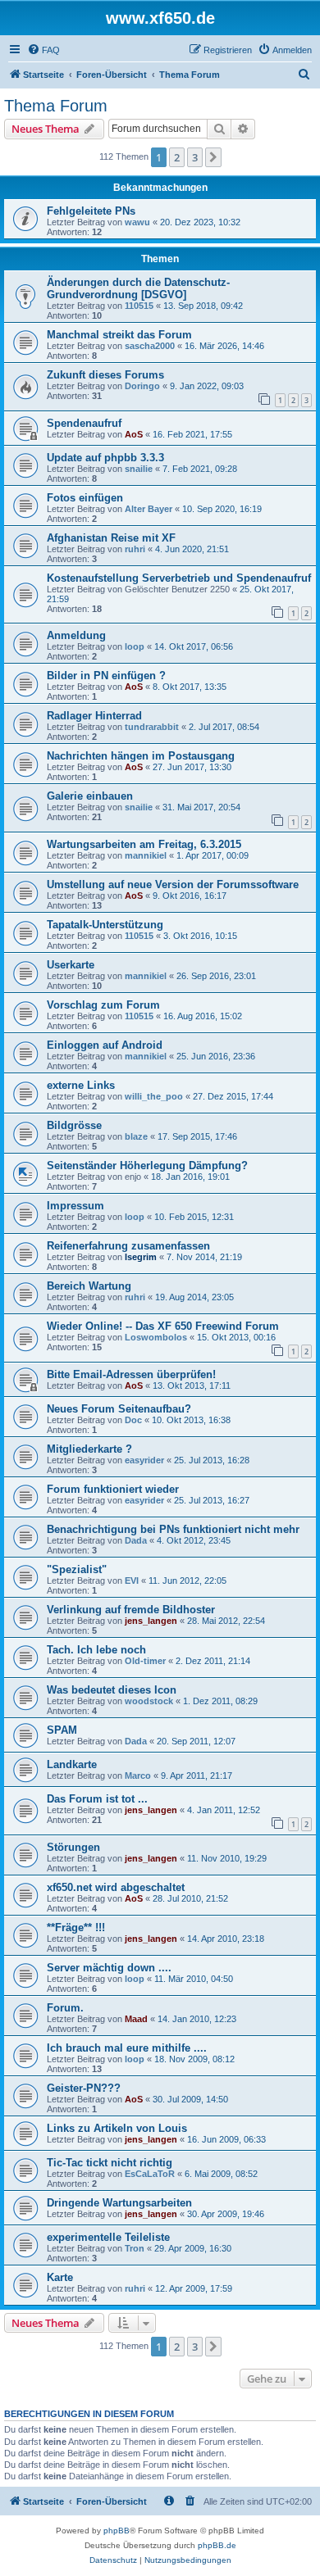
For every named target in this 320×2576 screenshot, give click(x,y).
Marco (138, 1776)
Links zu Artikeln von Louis (117, 2128)
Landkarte (72, 1764)
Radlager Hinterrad (94, 716)
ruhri (135, 549)
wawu (137, 222)
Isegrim (141, 1257)
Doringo (142, 386)
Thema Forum (56, 106)
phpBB (117, 2531)
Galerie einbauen (90, 796)
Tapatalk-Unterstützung (105, 925)
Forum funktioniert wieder (113, 1489)
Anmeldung (76, 635)
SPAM (62, 1730)
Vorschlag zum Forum (103, 1005)
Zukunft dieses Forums (105, 375)
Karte (60, 2277)
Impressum (75, 1206)
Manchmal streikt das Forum (119, 335)
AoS (134, 434)
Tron (135, 2248)
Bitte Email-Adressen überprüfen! (131, 1374)
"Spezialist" (77, 1569)
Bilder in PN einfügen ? (106, 676)
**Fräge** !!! (76, 1927)
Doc (133, 1420)
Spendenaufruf (84, 423)
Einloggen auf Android (105, 1045)
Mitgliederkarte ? (89, 1449)
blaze (136, 1136)
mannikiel (146, 855)
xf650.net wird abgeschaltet (116, 1887)
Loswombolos (156, 1337)
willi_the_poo (154, 1096)
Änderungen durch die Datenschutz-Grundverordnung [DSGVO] (138, 288)
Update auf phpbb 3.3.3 (105, 458)
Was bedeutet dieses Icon (112, 1690)
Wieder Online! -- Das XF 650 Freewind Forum (163, 1326)
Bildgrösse (74, 1125)
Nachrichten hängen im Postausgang (141, 756)
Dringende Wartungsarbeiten (119, 2203)
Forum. (65, 2008)
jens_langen (151, 1621)
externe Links (81, 1085)
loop (135, 646)
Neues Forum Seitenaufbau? (119, 1409)
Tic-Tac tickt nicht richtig (110, 2163)
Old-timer (145, 1661)
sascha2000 (150, 346)
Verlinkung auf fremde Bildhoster (131, 1610)
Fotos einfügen (85, 498)
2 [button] (177, 157)
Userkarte (71, 965)
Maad (136, 2019)
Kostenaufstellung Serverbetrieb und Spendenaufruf (179, 578)
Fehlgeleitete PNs (91, 211)
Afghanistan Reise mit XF (111, 538)
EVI (132, 1581)
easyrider (144, 1460)
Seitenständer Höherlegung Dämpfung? (147, 1166)
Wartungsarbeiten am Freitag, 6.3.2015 (144, 844)
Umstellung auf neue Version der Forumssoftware (173, 884)
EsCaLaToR (150, 2174)
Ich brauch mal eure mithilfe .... (127, 2048)
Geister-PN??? (84, 2088)
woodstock (149, 1701)
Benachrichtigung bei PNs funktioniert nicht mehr (173, 1529)
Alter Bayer (149, 509)
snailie (139, 469)
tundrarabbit (152, 727)
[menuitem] (43, 50)
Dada (136, 1540)
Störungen (73, 1847)
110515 (139, 306)
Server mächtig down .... (109, 1968)
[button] (213, 157)
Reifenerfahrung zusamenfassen (128, 1246)
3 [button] (195, 157)
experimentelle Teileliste (108, 2237)
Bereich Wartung (89, 1286)
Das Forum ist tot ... (97, 1799)
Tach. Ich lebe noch (96, 1650)
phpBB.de (217, 2545)
